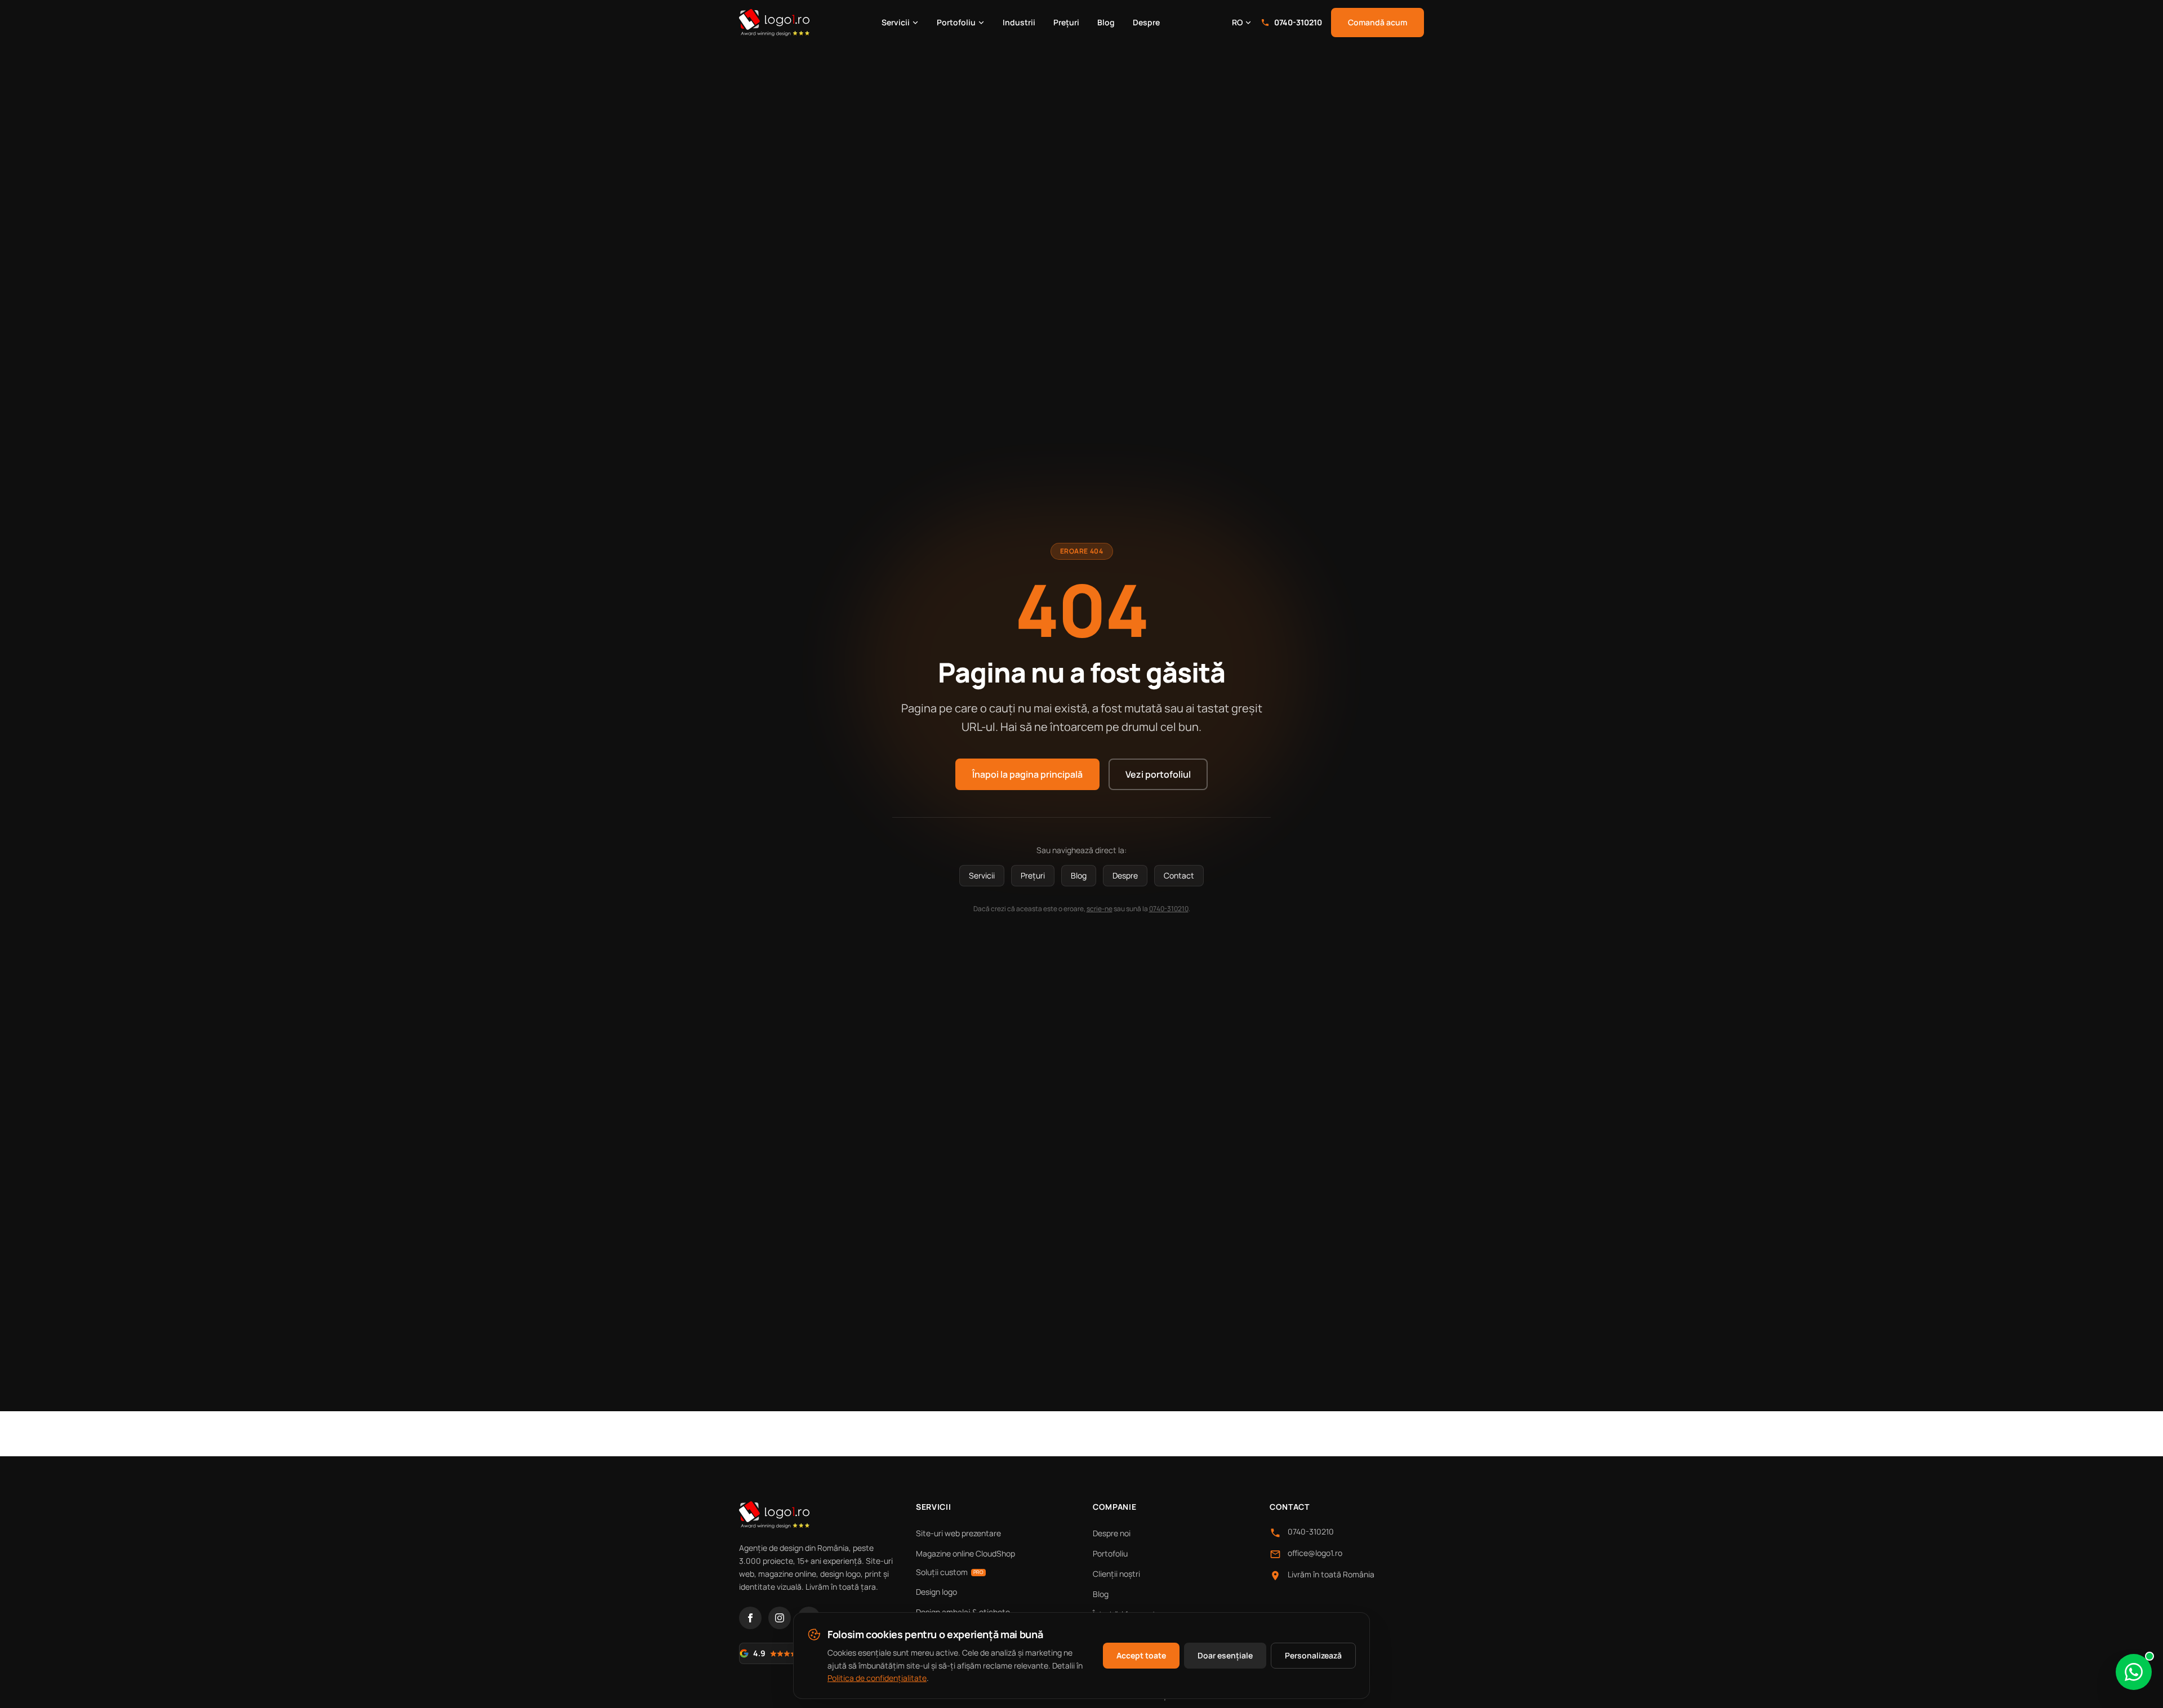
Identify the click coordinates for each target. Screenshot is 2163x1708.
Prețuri (1066, 22)
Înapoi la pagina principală (1027, 774)
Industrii (1019, 22)
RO (1237, 22)
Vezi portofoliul (1158, 774)
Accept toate (1141, 1655)
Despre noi (1112, 1533)
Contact (1179, 875)
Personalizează (1313, 1655)
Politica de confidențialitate (877, 1678)
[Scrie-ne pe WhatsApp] (2134, 1672)
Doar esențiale (1225, 1655)
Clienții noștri (1116, 1574)
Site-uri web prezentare (958, 1533)
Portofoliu (956, 22)
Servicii (896, 22)
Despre (1146, 22)
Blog (1106, 22)
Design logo (936, 1592)
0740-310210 (1298, 22)
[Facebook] (750, 1618)
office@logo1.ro (1315, 1553)
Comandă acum (1378, 22)
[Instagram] (780, 1618)
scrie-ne (1100, 909)
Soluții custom (950, 1572)
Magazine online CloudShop (965, 1553)
